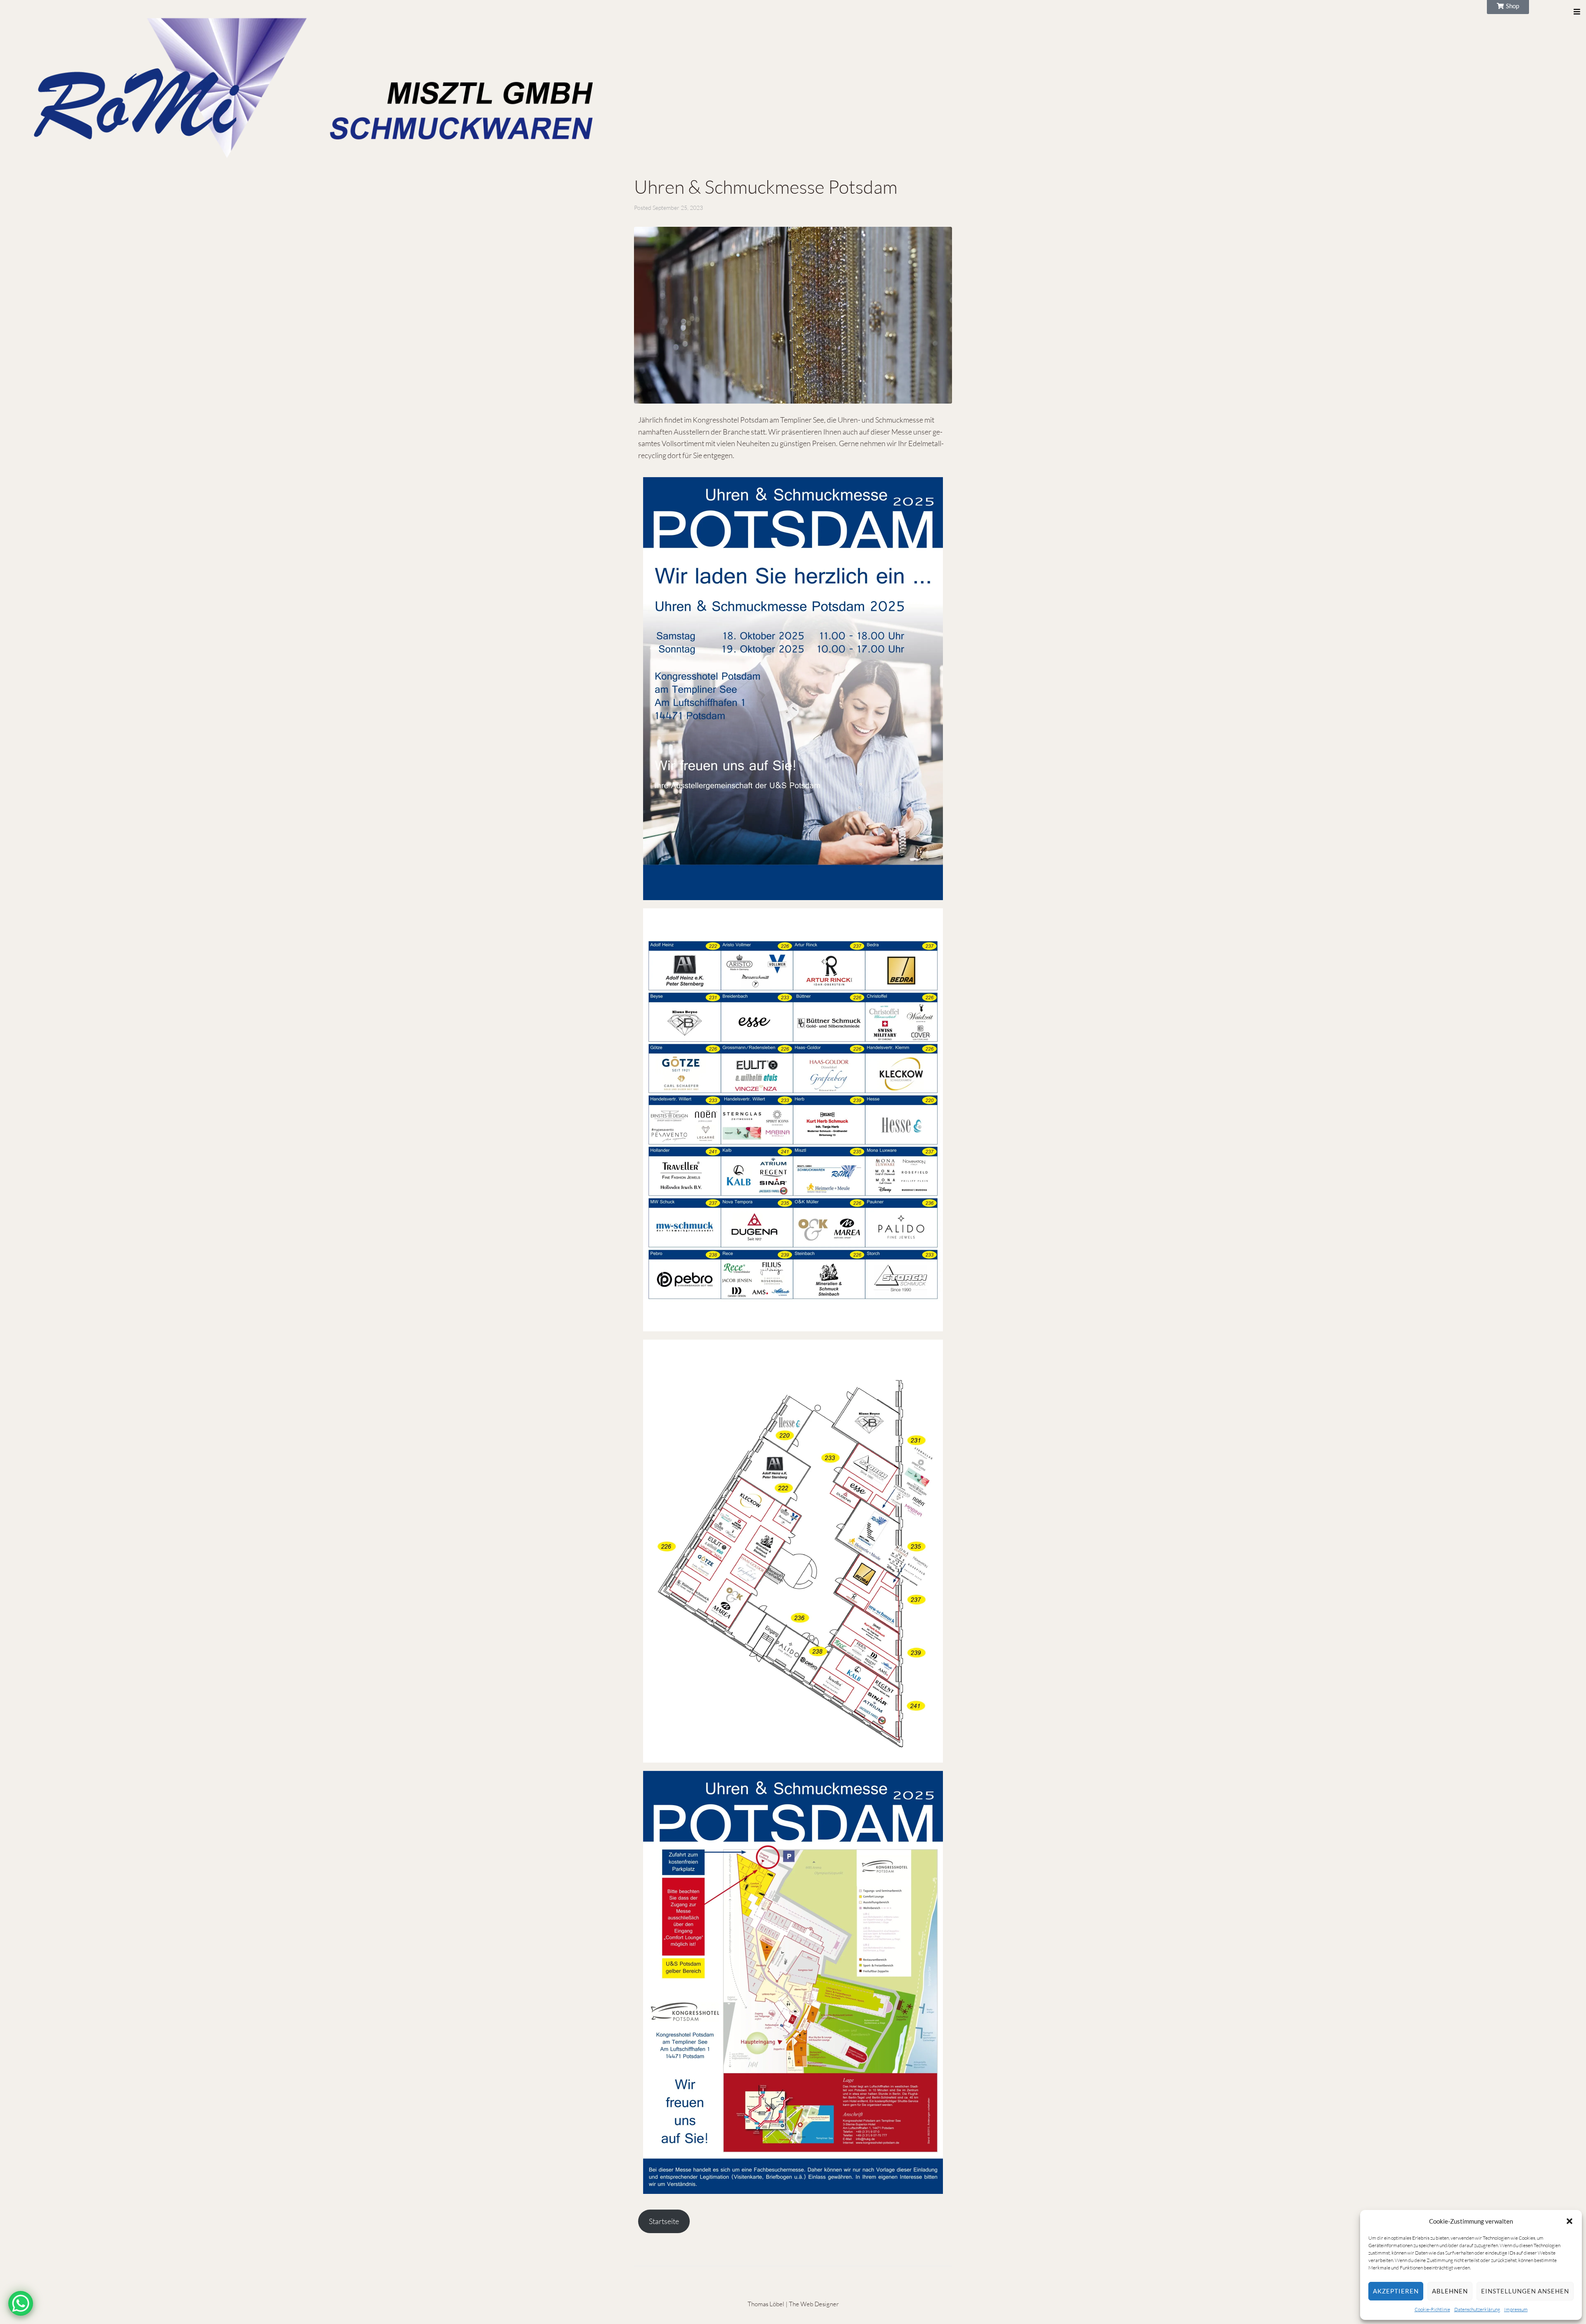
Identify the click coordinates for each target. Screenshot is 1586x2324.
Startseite (664, 2221)
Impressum (1516, 2309)
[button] (1569, 2221)
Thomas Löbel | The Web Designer (793, 2304)
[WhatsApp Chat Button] (21, 2303)
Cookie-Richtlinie (1432, 2309)
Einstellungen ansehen (1525, 2291)
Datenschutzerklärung (1477, 2309)
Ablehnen (1450, 2291)
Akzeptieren (1396, 2291)
